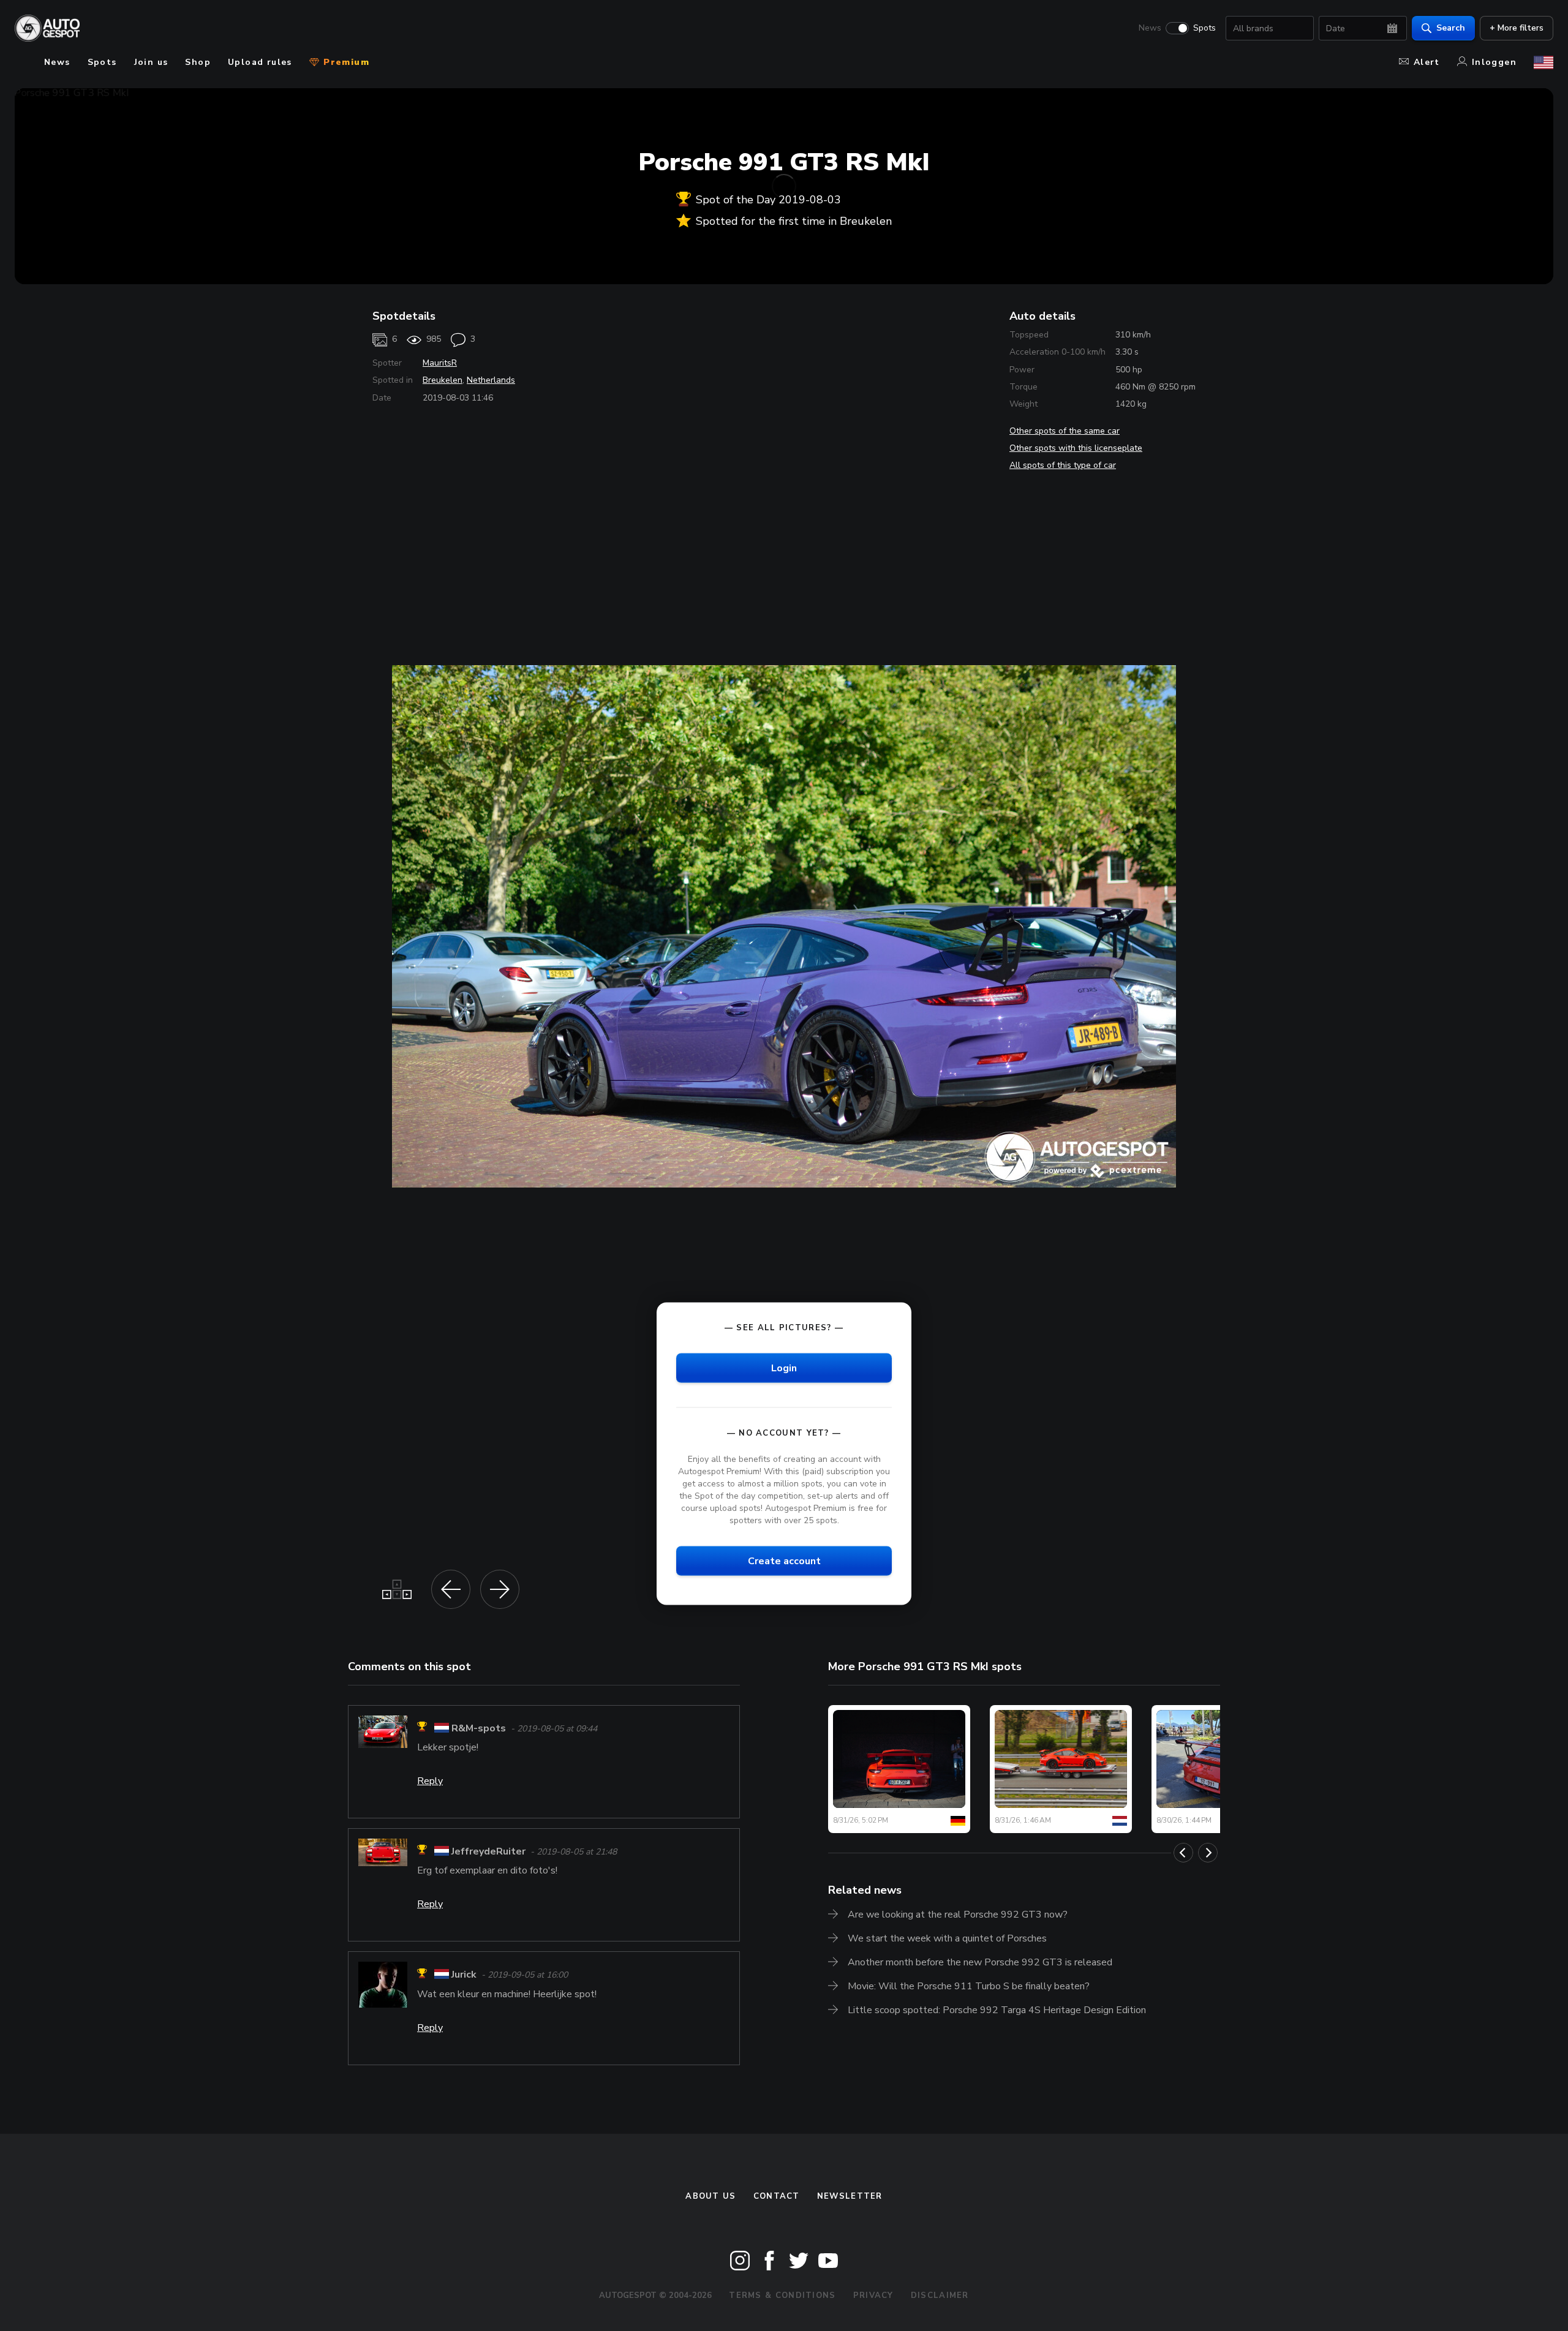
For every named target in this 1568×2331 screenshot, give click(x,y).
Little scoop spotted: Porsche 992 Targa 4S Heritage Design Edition (997, 2010)
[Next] (1208, 1853)
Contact (777, 2196)
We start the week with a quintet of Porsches (947, 1938)
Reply (430, 1781)
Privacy (873, 2295)
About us (710, 2196)
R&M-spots (479, 1728)
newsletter (850, 2196)
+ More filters (1517, 28)
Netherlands (491, 380)
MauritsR (440, 363)
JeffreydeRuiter (488, 1851)
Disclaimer (940, 2295)
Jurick (464, 1975)
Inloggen (1494, 62)
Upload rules (260, 62)
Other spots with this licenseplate (1076, 448)
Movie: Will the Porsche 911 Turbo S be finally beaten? (969, 1986)
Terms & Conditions (782, 2295)
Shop (198, 62)
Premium (345, 62)
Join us (151, 62)
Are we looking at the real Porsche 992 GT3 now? (958, 1915)
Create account (784, 1561)
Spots (1204, 28)
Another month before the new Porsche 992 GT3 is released (980, 1962)
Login (784, 1368)
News (1150, 28)
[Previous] (1183, 1853)
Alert (1427, 62)
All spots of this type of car (1063, 465)
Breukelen (443, 380)
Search (1451, 28)
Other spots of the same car (1065, 431)
